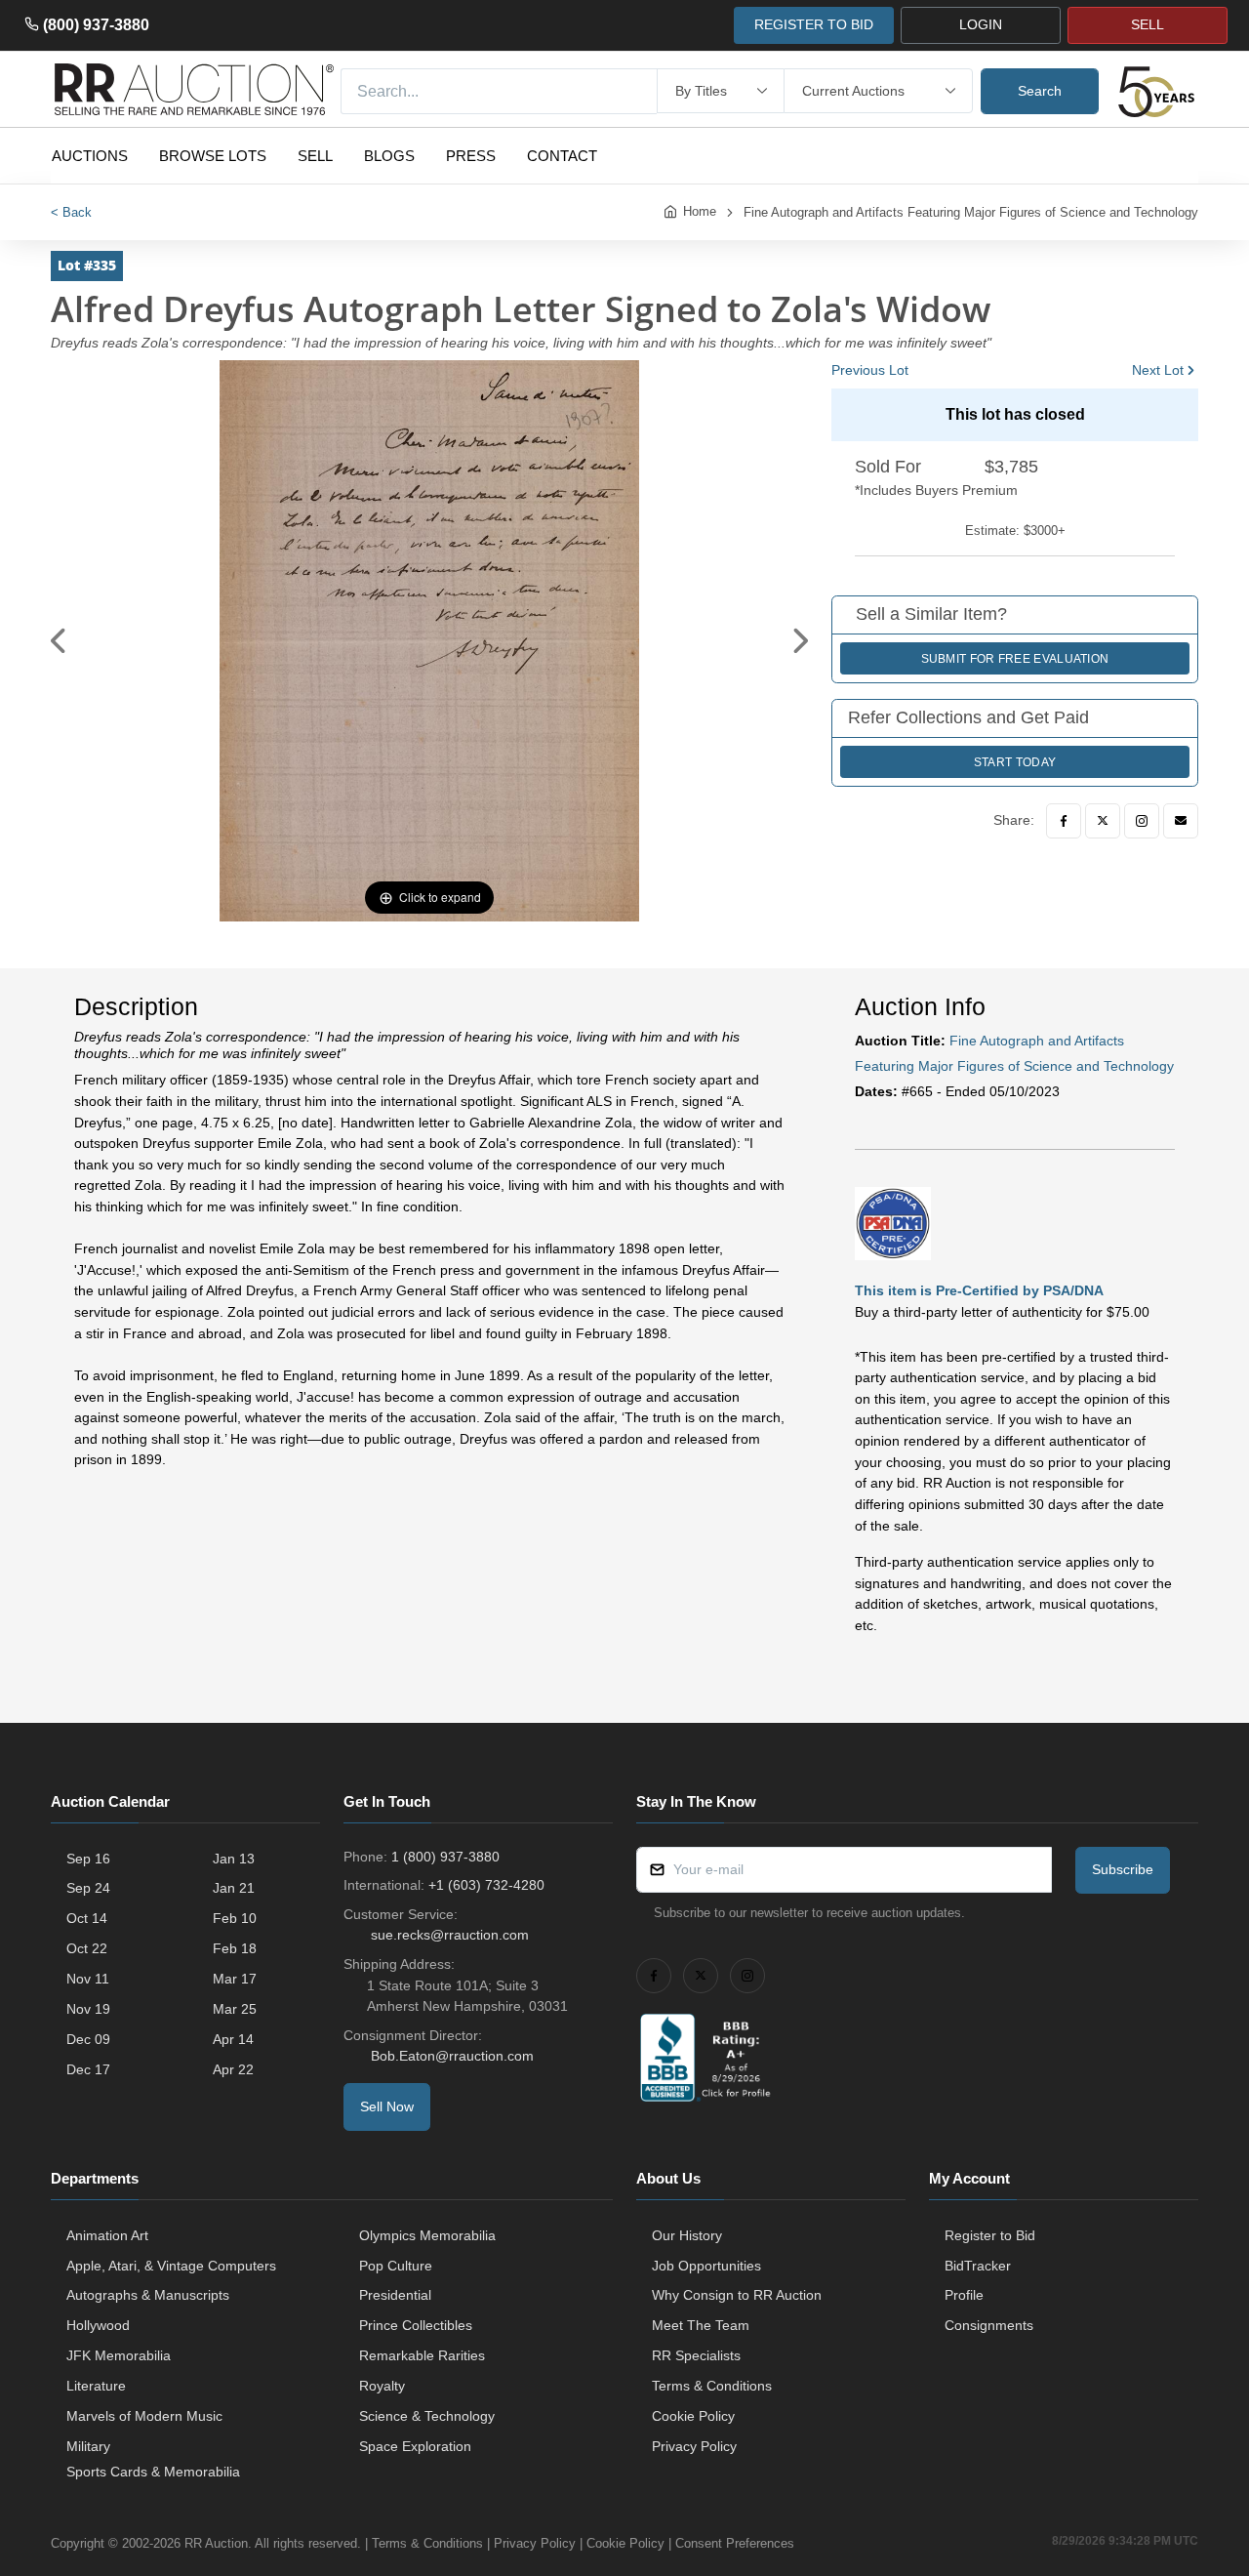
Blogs (389, 156)
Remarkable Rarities (422, 2355)
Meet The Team (701, 2325)
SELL (1148, 24)
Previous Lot (870, 370)
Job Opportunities (706, 2266)
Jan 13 (234, 1859)
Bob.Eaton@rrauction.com (452, 2056)
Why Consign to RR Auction (737, 2295)
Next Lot (1158, 370)
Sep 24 (88, 1888)
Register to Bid (990, 2235)
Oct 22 (87, 1948)
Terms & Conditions (712, 2386)
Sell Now (387, 2106)
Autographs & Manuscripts (148, 2295)
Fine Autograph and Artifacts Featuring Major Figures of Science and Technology (971, 212)
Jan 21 (234, 1888)
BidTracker (978, 2266)
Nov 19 (88, 2009)
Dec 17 (88, 2069)
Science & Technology (427, 2416)
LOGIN (981, 24)
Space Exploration (415, 2446)
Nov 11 (88, 1979)
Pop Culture (396, 2266)
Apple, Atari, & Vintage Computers (171, 2266)
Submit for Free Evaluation (1015, 659)
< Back (71, 212)
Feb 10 (235, 1918)
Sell (315, 156)
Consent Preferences (735, 2543)
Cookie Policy (693, 2416)
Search (1040, 91)
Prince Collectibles (416, 2325)
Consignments (989, 2325)
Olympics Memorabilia (427, 2235)
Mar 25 (235, 2009)
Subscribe (1123, 1869)
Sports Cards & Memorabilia (153, 2472)
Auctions (90, 156)
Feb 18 (235, 1948)
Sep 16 (88, 1859)
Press (471, 156)
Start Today (1015, 762)
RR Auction (216, 2543)
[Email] (1181, 821)
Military (88, 2446)
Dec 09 (88, 2039)
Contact (562, 156)
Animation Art (107, 2235)
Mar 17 (235, 1979)
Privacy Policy (694, 2446)
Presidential (395, 2295)
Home (700, 211)
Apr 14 (233, 2039)
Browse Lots (213, 156)
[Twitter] (1103, 821)
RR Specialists (696, 2355)
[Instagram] (1142, 821)
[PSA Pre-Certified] (893, 1222)
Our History (687, 2235)
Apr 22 (233, 2069)
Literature (96, 2386)
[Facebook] (1064, 821)
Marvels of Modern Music (144, 2416)
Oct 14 (87, 1918)
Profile (964, 2295)
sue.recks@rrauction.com (450, 1935)
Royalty (382, 2386)
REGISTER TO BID (814, 24)
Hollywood (98, 2325)
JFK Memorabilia (119, 2355)
